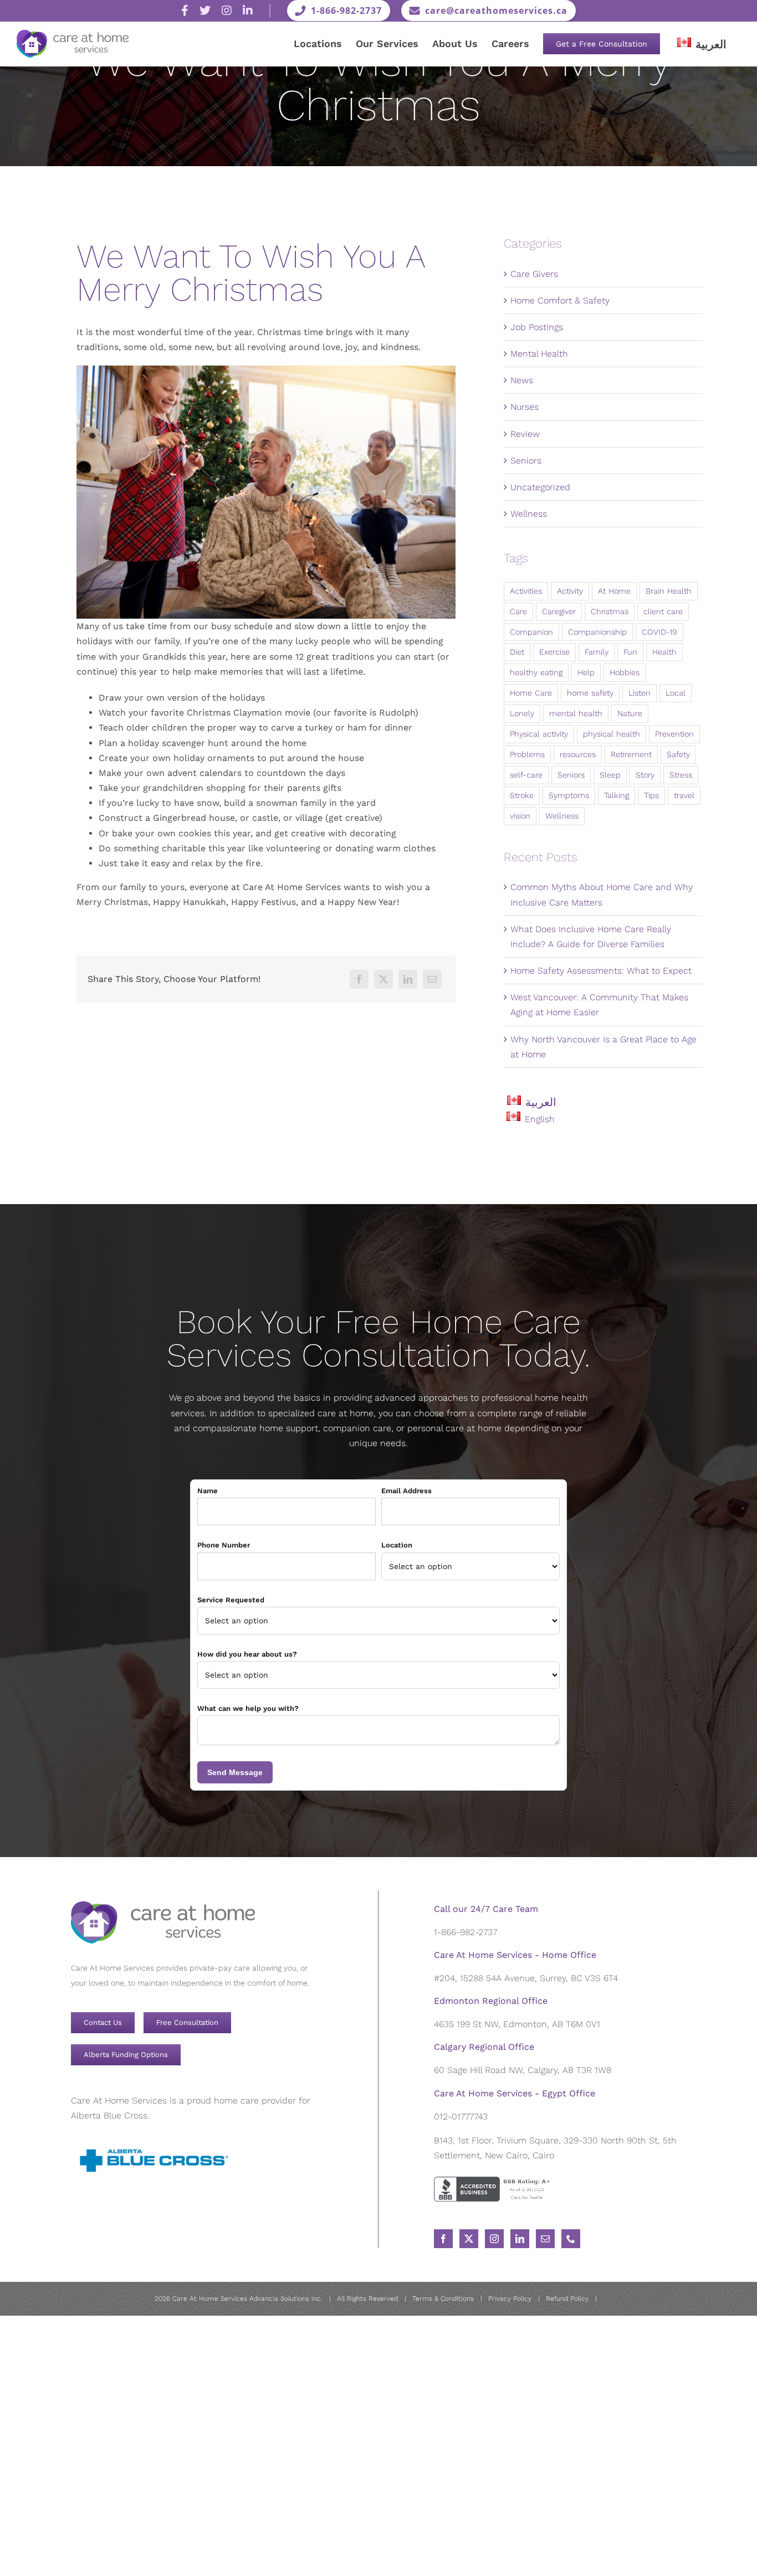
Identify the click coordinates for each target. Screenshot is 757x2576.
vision (520, 816)
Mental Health (539, 354)
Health (664, 652)
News (522, 380)
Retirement (631, 754)
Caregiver (559, 611)
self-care (526, 775)
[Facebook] (359, 979)
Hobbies (625, 672)
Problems (527, 754)
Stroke (522, 795)
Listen (640, 693)
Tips (651, 795)
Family (597, 652)
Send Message (235, 1772)
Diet (517, 652)
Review (525, 434)
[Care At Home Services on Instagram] (227, 11)
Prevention (674, 734)
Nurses (525, 407)
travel (684, 795)
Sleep (610, 775)
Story (645, 775)
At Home (614, 591)
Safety (678, 754)
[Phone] (571, 2239)
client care (663, 611)
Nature (630, 713)
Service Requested (231, 1600)
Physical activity (539, 734)
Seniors (526, 461)
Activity (570, 591)
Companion (531, 632)
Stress (681, 775)
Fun (630, 652)
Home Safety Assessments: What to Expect (601, 971)
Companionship (597, 632)
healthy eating (536, 672)
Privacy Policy (510, 2299)
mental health (576, 713)
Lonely (522, 713)
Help (586, 672)
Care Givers (534, 274)
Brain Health (669, 591)
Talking (617, 795)
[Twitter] (469, 2239)
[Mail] (545, 2239)
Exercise (554, 652)
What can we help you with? (248, 1708)
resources (578, 754)
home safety (590, 693)
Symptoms (569, 795)
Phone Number (224, 1545)
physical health (612, 734)
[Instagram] (494, 2239)
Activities (526, 591)
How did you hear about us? (247, 1654)
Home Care (531, 693)
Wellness (529, 514)
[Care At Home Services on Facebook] (185, 11)
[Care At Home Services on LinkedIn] (248, 11)
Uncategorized (540, 487)
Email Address (406, 1491)
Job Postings (537, 327)
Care (518, 611)
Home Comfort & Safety (560, 300)
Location (397, 1545)
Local (676, 693)
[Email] (432, 979)
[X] (383, 979)
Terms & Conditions (443, 2299)
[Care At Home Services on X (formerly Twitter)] (205, 11)
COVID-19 (659, 632)
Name (208, 1491)
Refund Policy (567, 2299)
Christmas (610, 611)
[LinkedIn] (408, 979)
